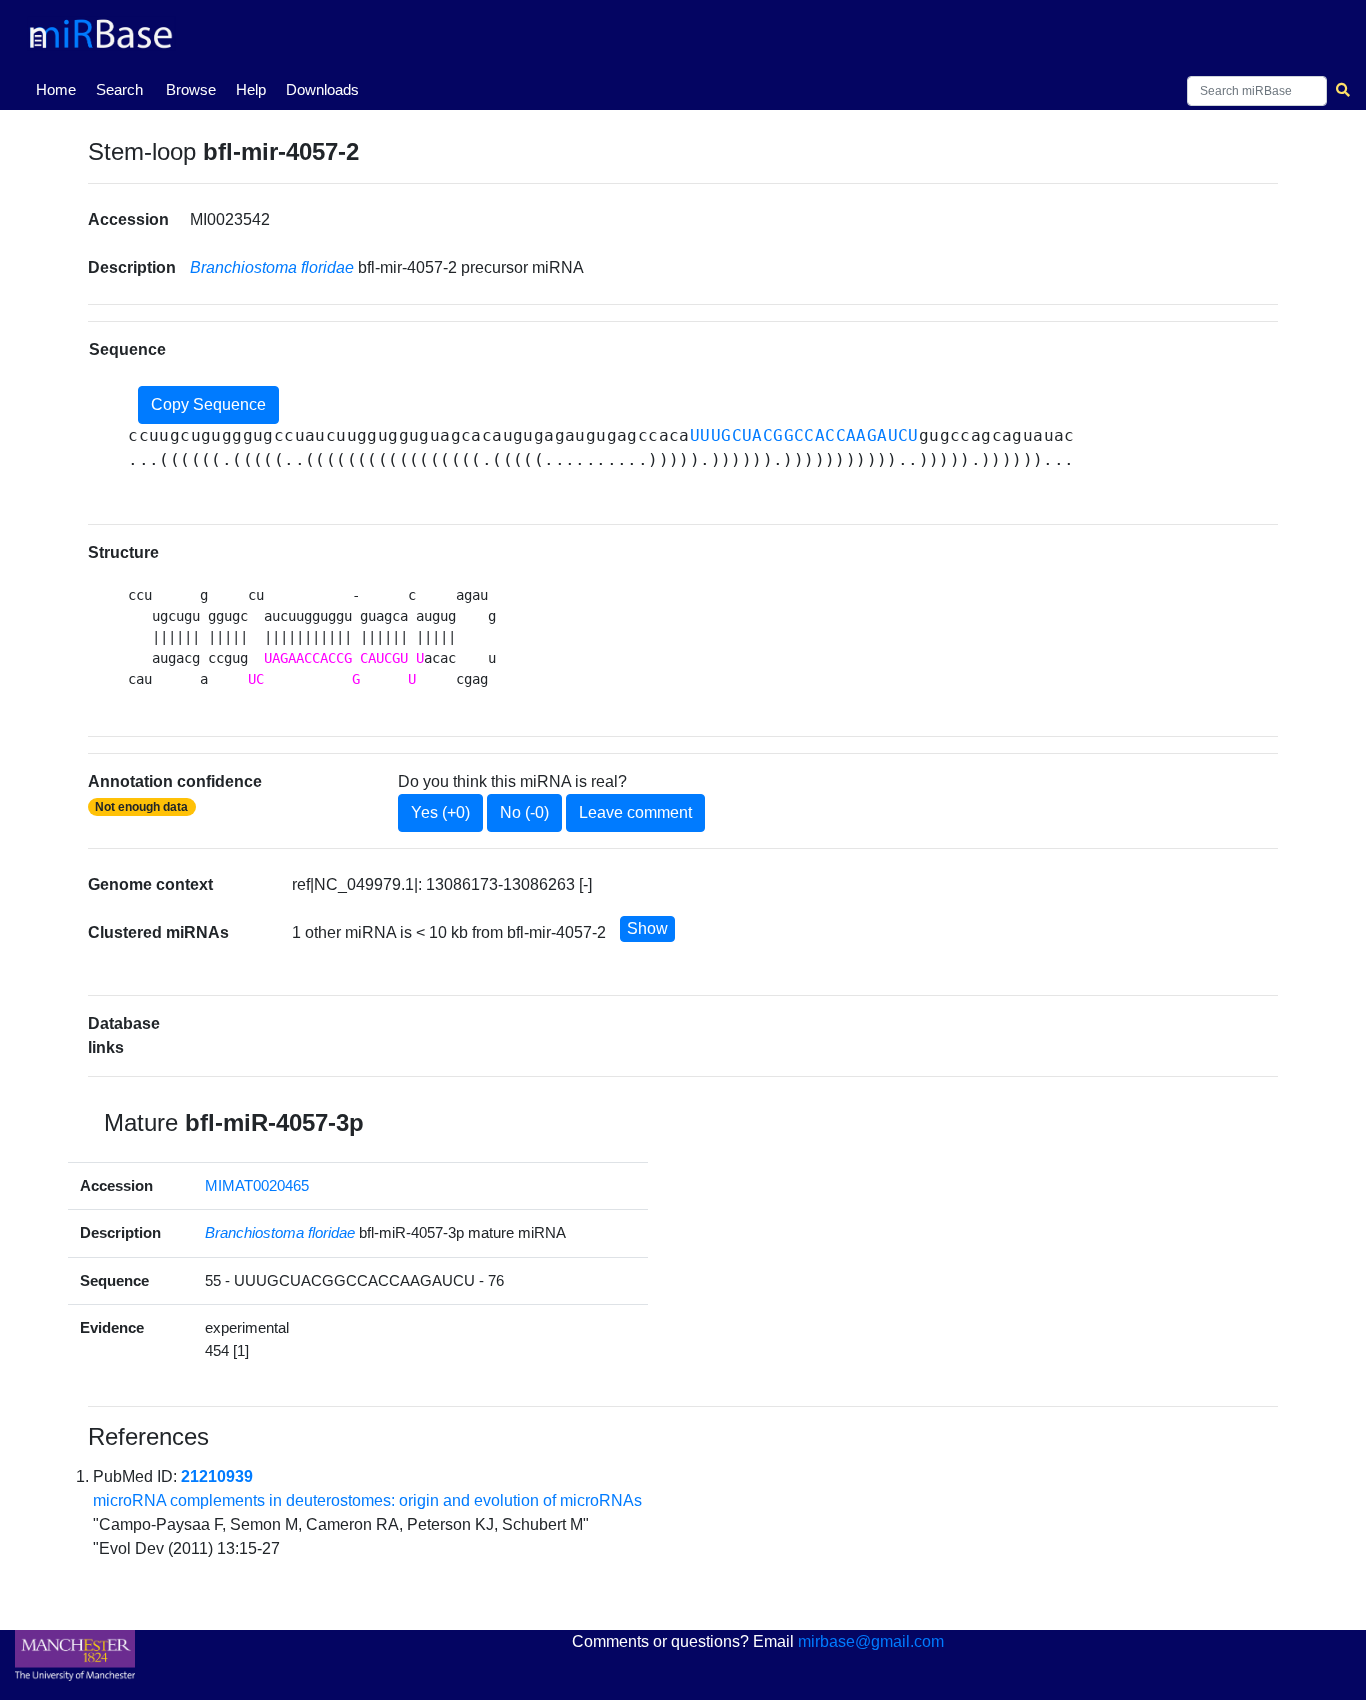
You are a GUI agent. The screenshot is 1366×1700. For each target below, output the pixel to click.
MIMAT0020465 (257, 1185)
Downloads (322, 89)
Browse (191, 89)
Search (119, 89)
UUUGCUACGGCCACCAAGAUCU (804, 435)
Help (251, 89)
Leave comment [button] (635, 812)
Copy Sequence (208, 404)
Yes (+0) (440, 812)
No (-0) (524, 812)
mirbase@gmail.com (871, 1641)
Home (60, 89)
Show (647, 928)
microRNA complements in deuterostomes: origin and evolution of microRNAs (367, 1500)
